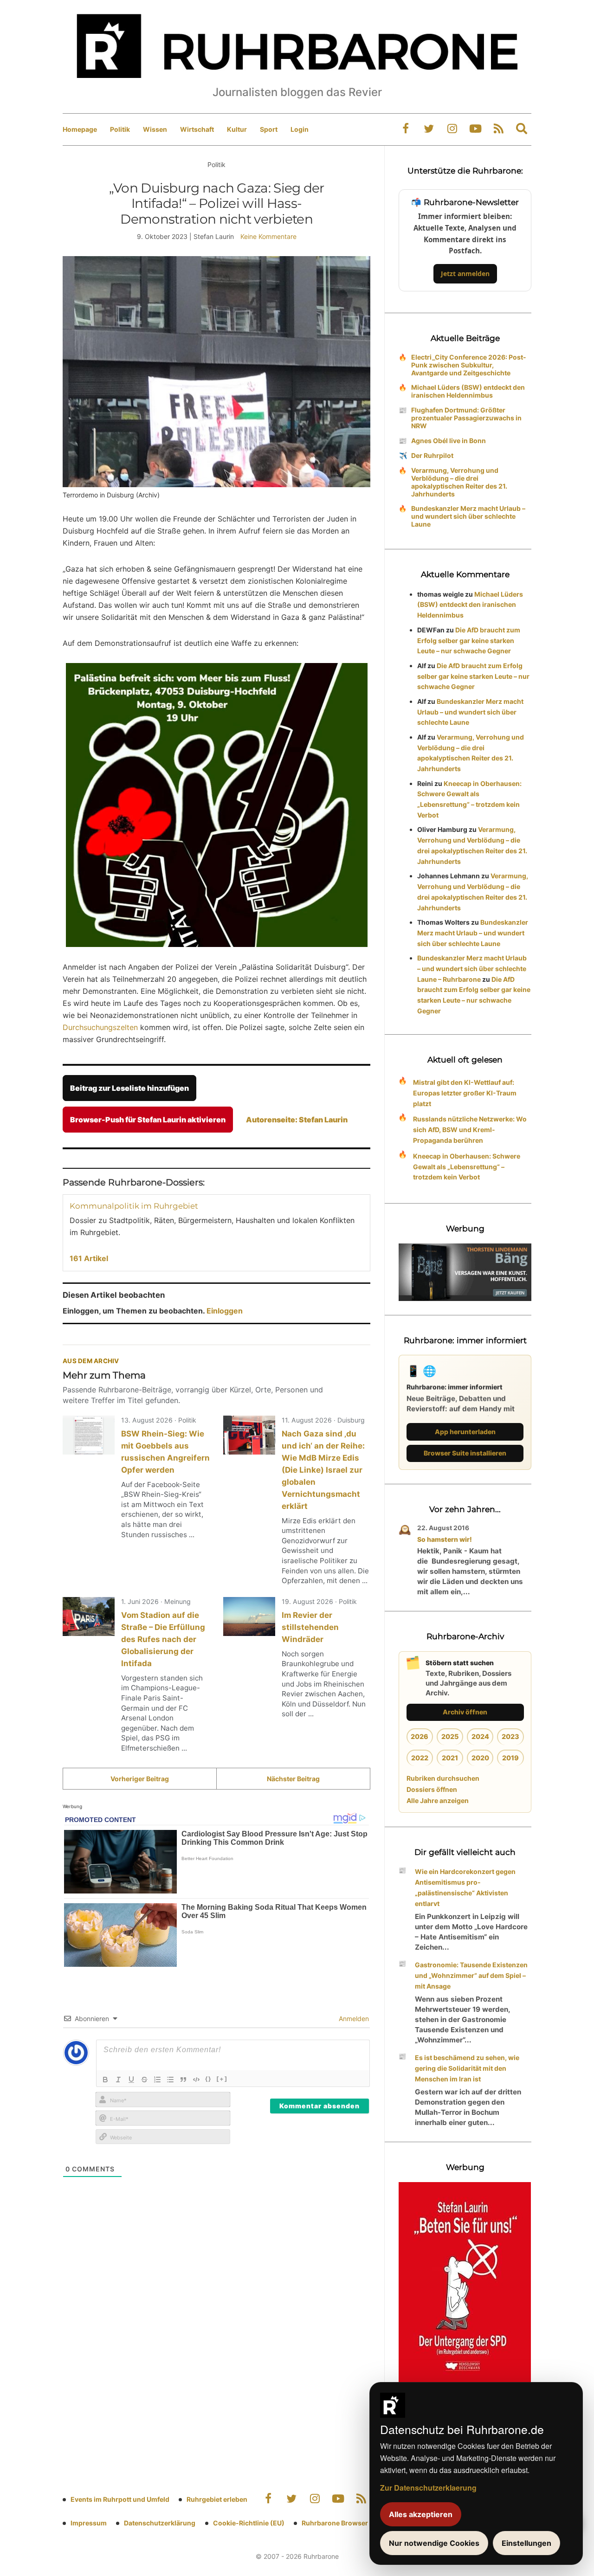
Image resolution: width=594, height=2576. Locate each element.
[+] (222, 2079)
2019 (510, 1758)
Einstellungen (526, 2543)
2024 (480, 1736)
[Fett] (105, 2080)
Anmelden (353, 2019)
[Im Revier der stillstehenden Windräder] (249, 1616)
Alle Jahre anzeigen (438, 1800)
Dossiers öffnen (432, 1789)
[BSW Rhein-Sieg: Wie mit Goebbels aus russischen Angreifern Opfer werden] (89, 1435)
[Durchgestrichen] (144, 2080)
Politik (120, 129)
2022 (420, 1758)
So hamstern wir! (445, 1539)
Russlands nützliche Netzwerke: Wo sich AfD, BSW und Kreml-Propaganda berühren (470, 1130)
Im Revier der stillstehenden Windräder (310, 1627)
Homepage (80, 129)
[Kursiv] (118, 2080)
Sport (269, 129)
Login (300, 129)
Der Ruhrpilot (432, 455)
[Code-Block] (196, 2080)
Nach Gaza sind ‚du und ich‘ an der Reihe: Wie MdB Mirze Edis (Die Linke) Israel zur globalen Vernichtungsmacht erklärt (323, 1470)
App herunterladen (465, 1432)
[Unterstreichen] (131, 2080)
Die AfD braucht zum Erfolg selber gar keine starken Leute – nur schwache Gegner (469, 641)
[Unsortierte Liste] (170, 2080)
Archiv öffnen (465, 1712)
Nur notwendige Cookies (434, 2543)
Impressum (89, 2523)
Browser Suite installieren (465, 1453)
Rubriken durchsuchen (443, 1778)
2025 (450, 1736)
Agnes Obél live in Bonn (449, 441)
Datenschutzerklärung (160, 2523)
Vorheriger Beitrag (140, 1779)
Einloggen (225, 1311)
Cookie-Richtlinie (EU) (249, 2523)
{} (208, 2079)
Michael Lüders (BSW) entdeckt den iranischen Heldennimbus (468, 391)
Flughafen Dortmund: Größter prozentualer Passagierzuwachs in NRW (466, 418)
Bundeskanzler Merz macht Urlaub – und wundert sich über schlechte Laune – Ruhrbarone (472, 969)
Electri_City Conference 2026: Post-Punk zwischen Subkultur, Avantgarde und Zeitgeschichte (469, 365)
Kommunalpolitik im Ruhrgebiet (134, 1206)
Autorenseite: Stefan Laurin (297, 1120)
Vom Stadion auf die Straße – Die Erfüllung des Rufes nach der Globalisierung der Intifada (163, 1639)
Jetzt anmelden (465, 274)
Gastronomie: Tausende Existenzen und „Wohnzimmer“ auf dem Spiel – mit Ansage (471, 1975)
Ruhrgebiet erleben (217, 2499)
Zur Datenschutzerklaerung (428, 2488)
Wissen (155, 129)
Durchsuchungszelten (100, 1027)
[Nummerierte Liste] (157, 2080)
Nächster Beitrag (293, 1779)
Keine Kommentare (268, 236)
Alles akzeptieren (421, 2514)
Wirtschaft (197, 129)
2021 (450, 1758)
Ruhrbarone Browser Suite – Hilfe (354, 2523)
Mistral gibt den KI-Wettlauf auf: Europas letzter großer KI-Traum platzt (465, 1093)
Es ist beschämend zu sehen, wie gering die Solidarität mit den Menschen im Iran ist (467, 2068)
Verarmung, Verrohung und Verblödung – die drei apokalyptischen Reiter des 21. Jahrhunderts (459, 482)
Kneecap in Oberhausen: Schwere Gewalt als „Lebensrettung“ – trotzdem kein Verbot (467, 1167)
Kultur (237, 129)
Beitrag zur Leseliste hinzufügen (129, 1088)
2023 (510, 1736)
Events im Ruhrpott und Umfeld (120, 2499)
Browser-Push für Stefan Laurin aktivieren (148, 1120)
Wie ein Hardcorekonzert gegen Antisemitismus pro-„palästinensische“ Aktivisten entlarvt (465, 1887)
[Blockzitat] (183, 2080)
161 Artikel (89, 1258)
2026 (420, 1736)
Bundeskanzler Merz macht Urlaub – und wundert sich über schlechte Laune (468, 516)
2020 (480, 1758)
